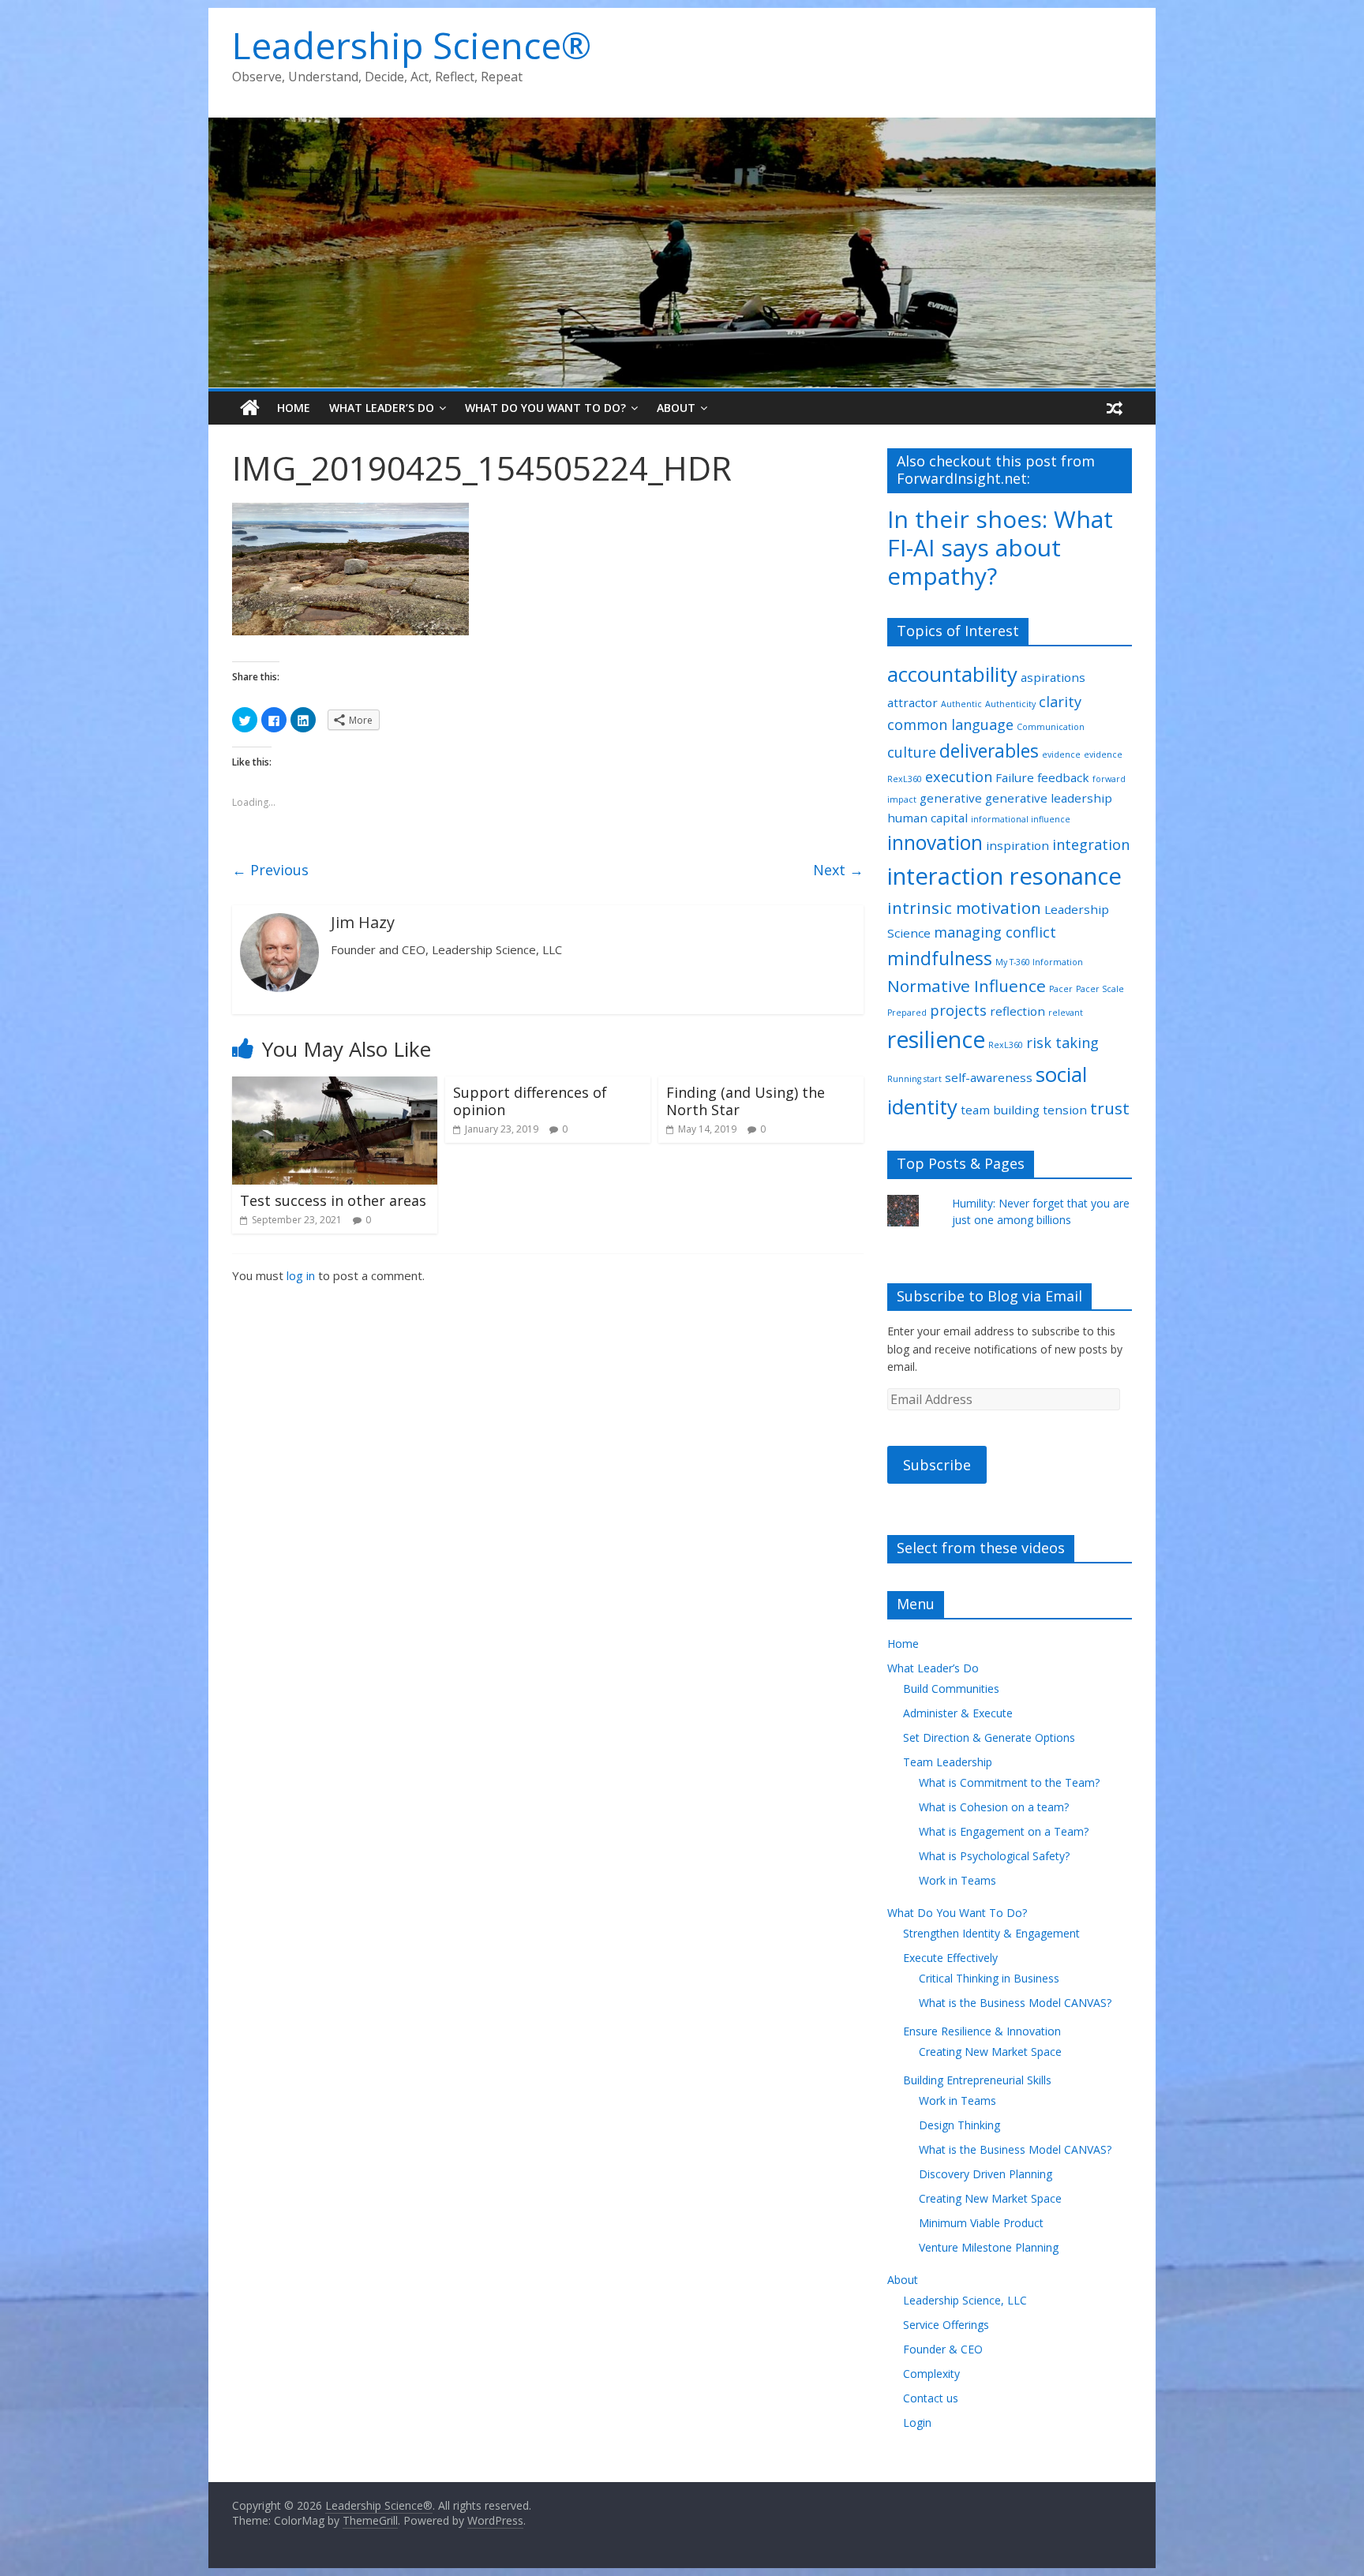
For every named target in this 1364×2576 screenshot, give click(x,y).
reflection (1017, 1011)
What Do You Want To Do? (545, 408)
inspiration (1017, 845)
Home (294, 408)
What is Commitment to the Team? (1009, 1782)
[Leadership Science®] (682, 127)
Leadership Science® (412, 45)
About (676, 408)
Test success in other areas (333, 1200)
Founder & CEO (943, 2349)
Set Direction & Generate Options (989, 1737)
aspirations (1053, 677)
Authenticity (1010, 704)
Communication (1051, 727)
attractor (912, 702)
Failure (1015, 777)
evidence (1061, 754)
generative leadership (1049, 798)
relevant (1066, 1013)
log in (301, 1275)
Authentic (961, 704)
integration (1091, 844)
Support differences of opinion (530, 1101)
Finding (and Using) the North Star (746, 1101)
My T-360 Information (1039, 962)
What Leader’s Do (382, 408)
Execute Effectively (950, 1958)
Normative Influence (967, 986)
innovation (935, 842)
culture (912, 752)
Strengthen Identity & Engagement (991, 1933)
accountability (952, 674)
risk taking (1062, 1043)
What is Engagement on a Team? (1004, 1831)
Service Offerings (946, 2325)
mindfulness (940, 959)
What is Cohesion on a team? (994, 1807)
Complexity (931, 2374)
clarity (1060, 702)
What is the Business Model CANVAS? (1015, 2003)
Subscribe (937, 1465)
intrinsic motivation (964, 908)
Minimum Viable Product (981, 2223)
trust (1110, 1108)
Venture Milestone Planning (989, 2247)
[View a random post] (1115, 408)
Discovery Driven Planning (986, 2174)
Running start (914, 1079)
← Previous (270, 870)
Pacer (1061, 989)
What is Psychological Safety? (994, 1856)
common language (950, 724)
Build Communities (951, 1689)
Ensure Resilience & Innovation (982, 2031)
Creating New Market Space (990, 2052)
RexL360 (1006, 1045)
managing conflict (995, 932)
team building (1000, 1110)
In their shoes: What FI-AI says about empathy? (1000, 547)
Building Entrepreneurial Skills (977, 2080)
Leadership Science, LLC (965, 2300)
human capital (927, 818)
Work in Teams (957, 1880)
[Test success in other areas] (335, 1086)
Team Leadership (948, 1762)
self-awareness (989, 1077)
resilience (936, 1039)
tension (1065, 1110)
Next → (838, 870)
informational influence (1021, 819)
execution (959, 777)
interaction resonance (1004, 876)
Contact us (931, 2398)
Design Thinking (959, 2125)
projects (958, 1010)
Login (917, 2422)
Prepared (907, 1013)
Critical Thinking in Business (989, 1978)
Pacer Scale (1100, 989)
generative (951, 798)
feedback (1063, 777)
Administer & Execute (958, 1713)
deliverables (989, 751)
